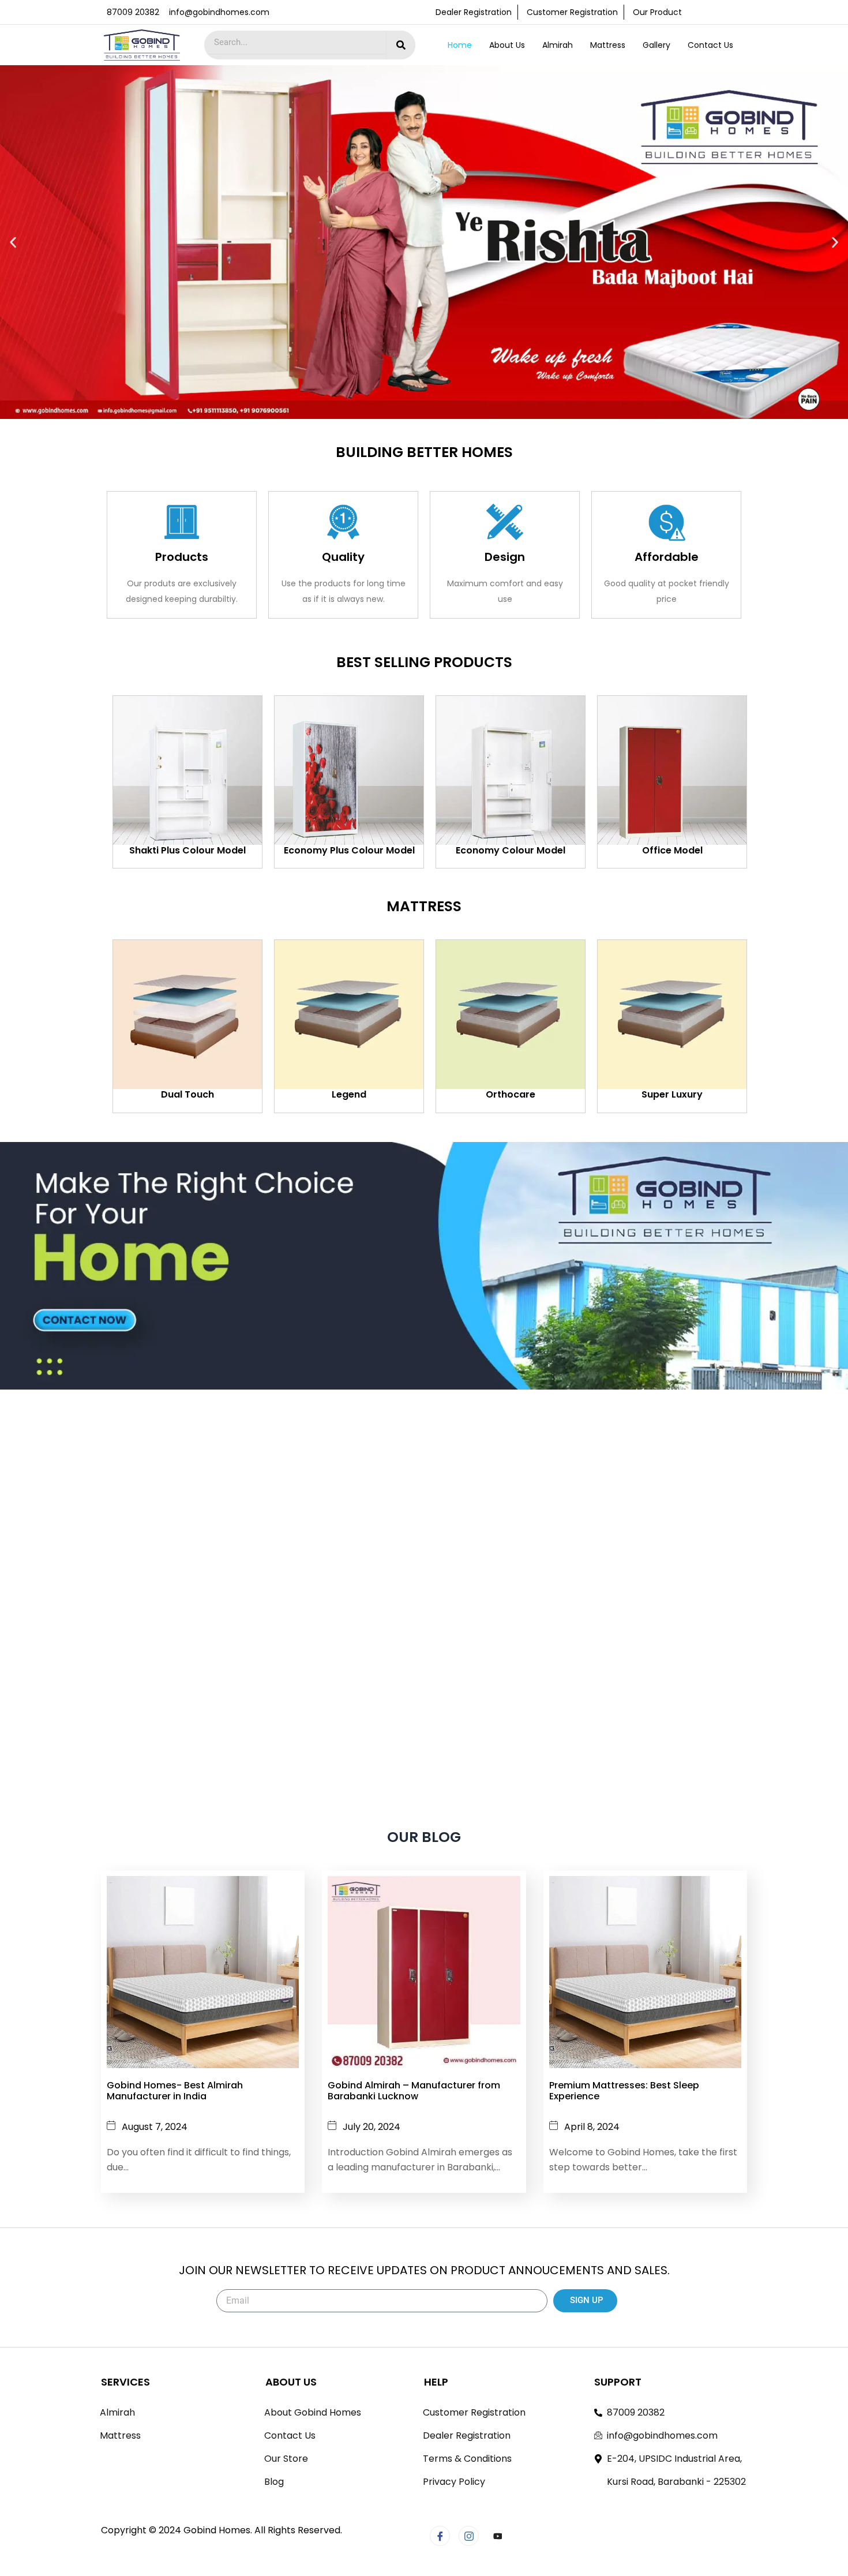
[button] (13, 242)
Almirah (558, 45)
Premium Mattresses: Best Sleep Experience (624, 2091)
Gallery (656, 45)
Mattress (608, 45)
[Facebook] (440, 2536)
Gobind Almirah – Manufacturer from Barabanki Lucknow (414, 2091)
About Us (507, 45)
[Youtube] (498, 2536)
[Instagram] (469, 2536)
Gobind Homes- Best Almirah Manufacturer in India (175, 2091)
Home (460, 45)
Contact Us (710, 45)
